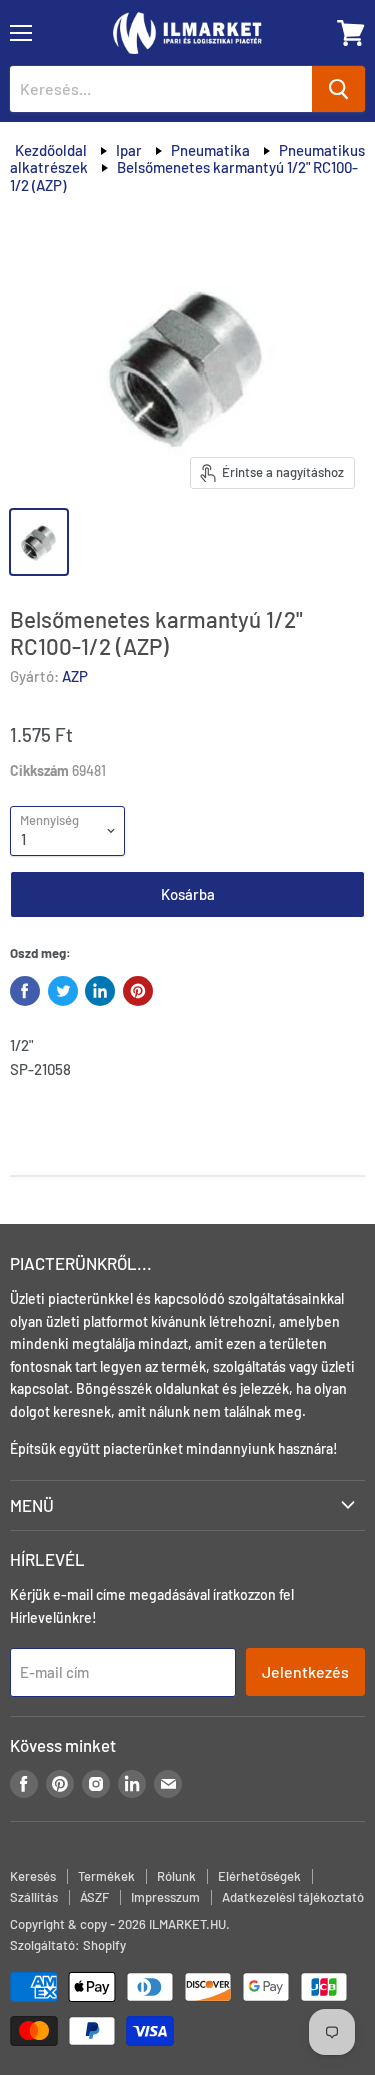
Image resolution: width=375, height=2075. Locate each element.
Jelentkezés (305, 1671)
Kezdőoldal (51, 150)
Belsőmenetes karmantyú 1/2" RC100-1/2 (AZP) (184, 175)
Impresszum (165, 1897)
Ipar (129, 150)
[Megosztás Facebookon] (25, 991)
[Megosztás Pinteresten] (138, 991)
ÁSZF (94, 1897)
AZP (75, 676)
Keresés (33, 1876)
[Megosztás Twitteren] (63, 991)
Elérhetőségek (259, 1876)
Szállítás (34, 1897)
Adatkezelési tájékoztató (293, 1897)
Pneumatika (210, 150)
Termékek (106, 1876)
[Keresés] (338, 89)
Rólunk (176, 1876)
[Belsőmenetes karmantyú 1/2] (39, 542)
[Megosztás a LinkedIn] (100, 991)
